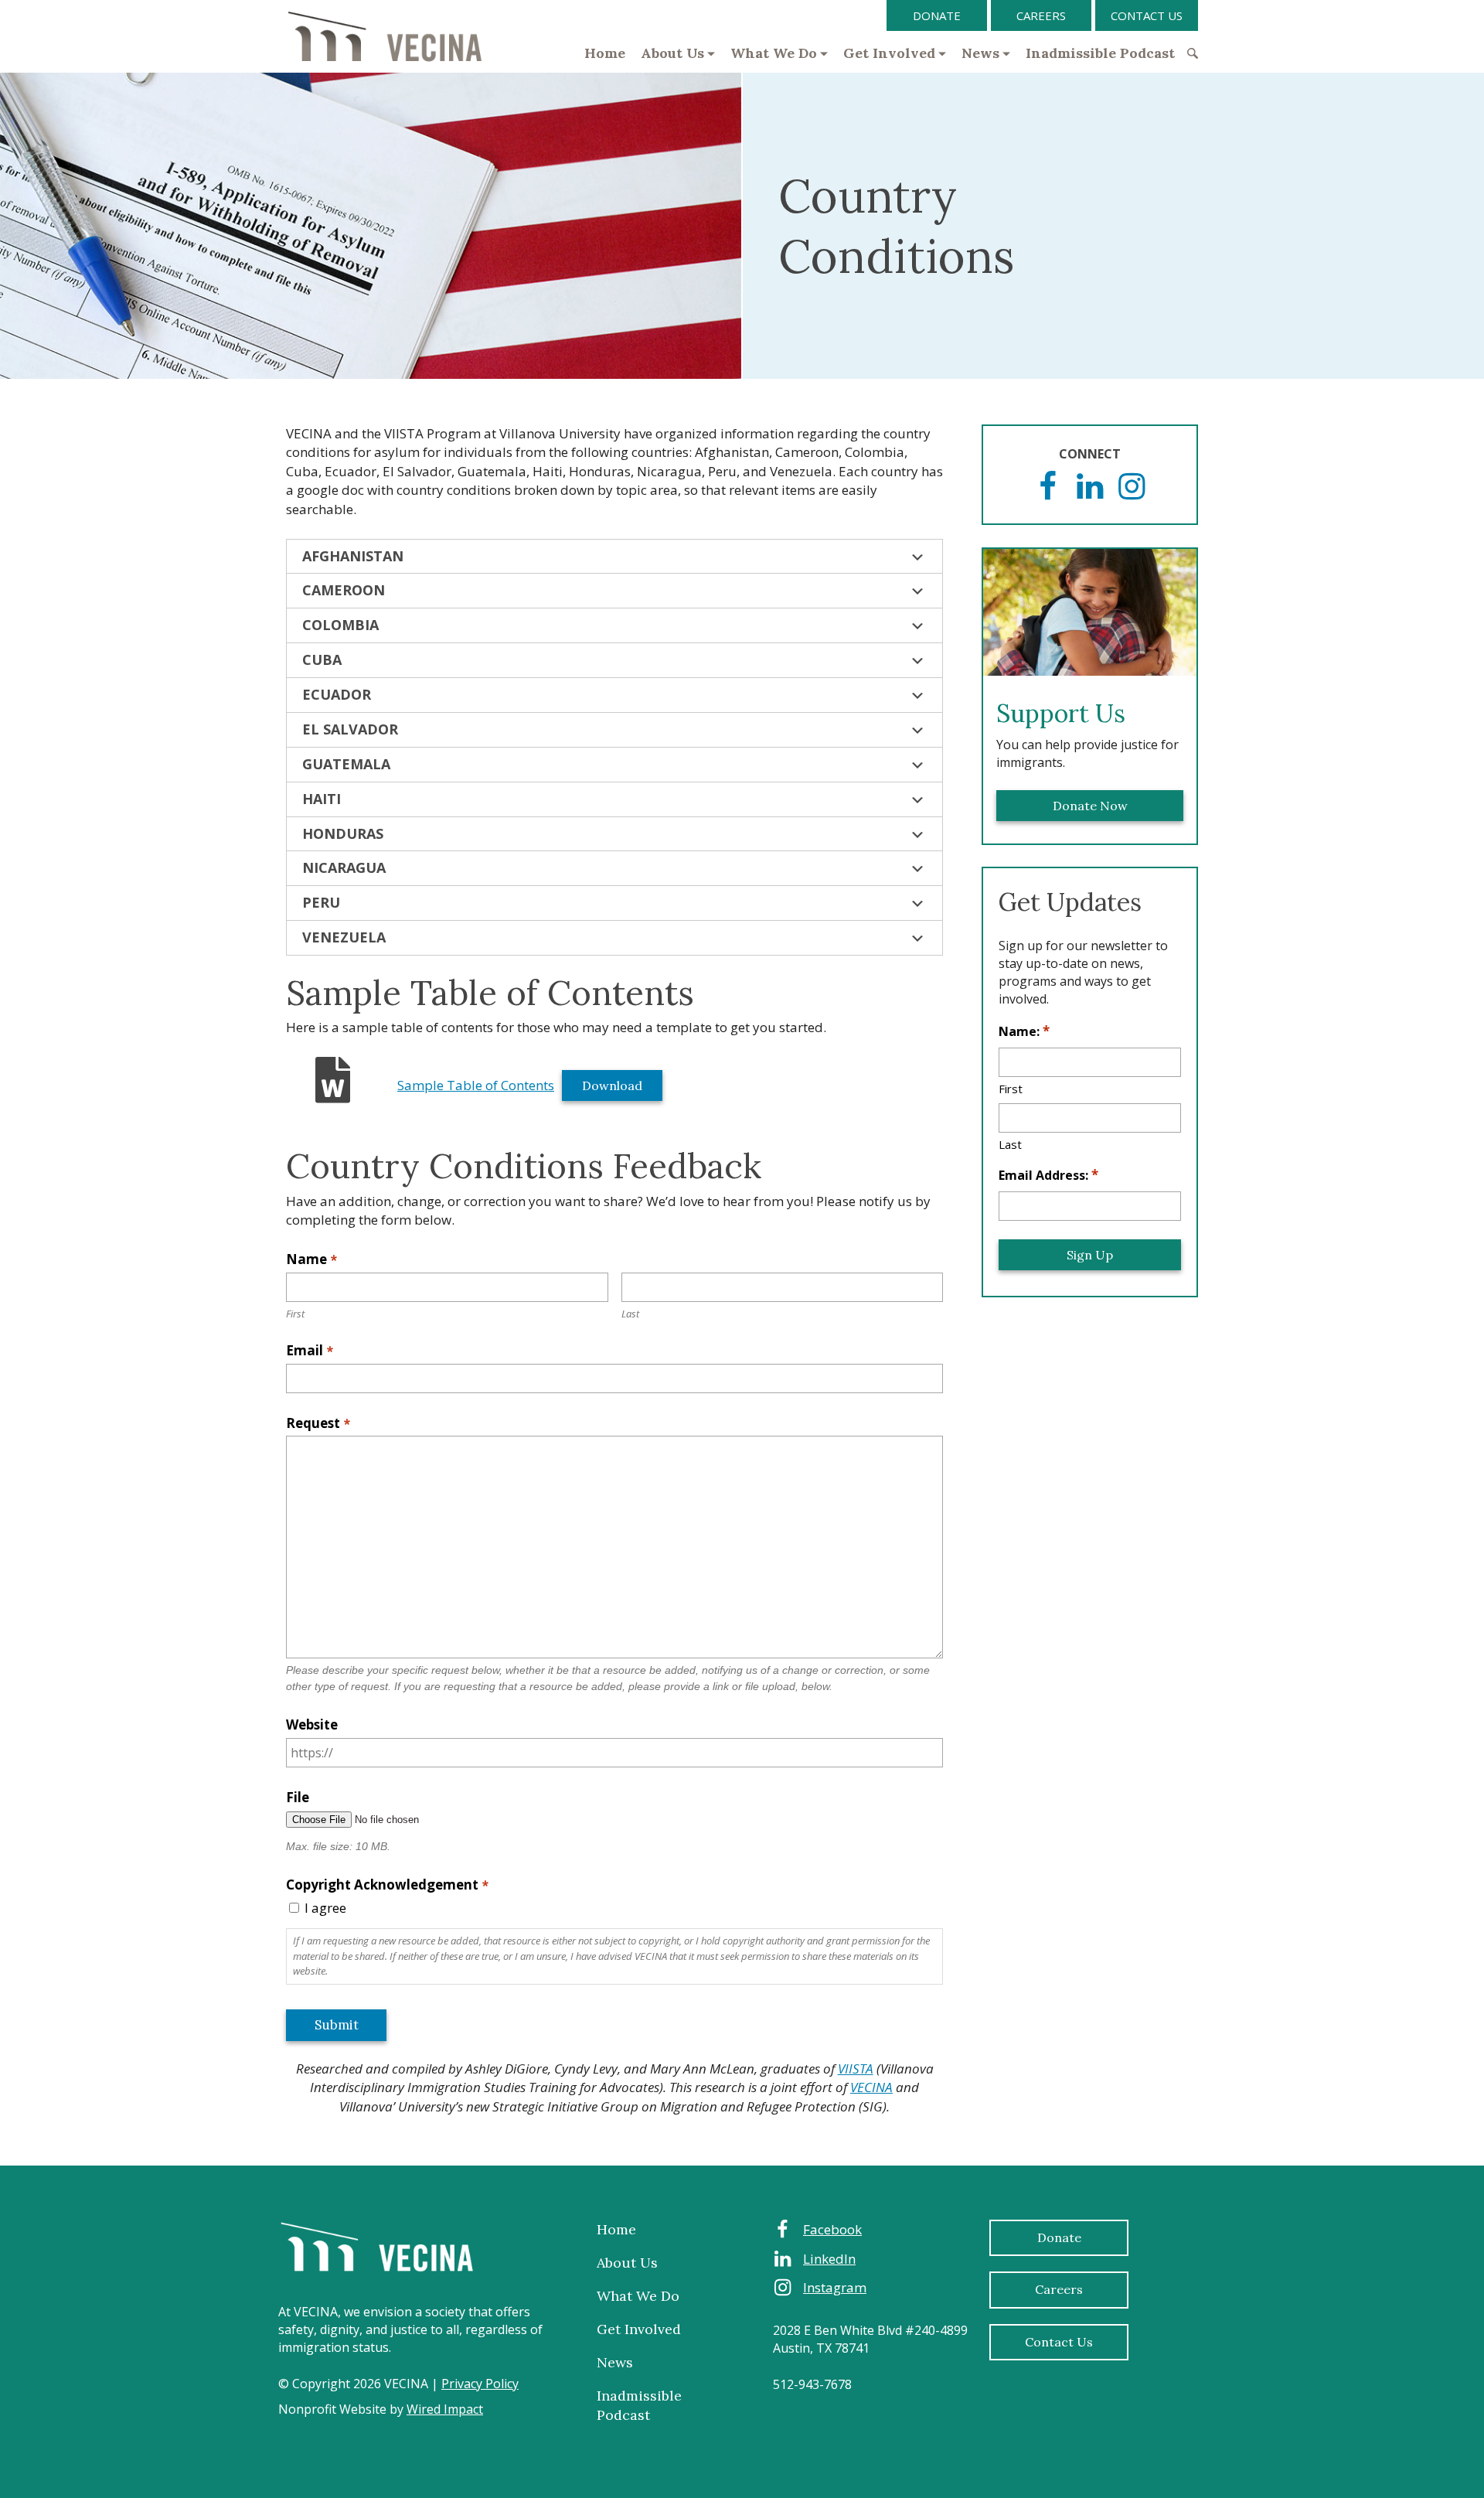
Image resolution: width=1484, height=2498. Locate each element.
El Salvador (350, 729)
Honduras (343, 833)
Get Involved (889, 53)
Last (630, 1314)
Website (312, 1724)
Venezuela (344, 937)
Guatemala (346, 764)
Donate (937, 15)
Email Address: (1048, 1175)
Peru (321, 902)
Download (612, 1085)
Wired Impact (445, 2409)
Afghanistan (353, 556)
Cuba (322, 659)
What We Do (774, 53)
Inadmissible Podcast (1100, 53)
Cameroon (344, 590)
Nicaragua (344, 867)
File (298, 1797)
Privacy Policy (480, 2384)
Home (605, 53)
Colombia (340, 625)
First (295, 1314)
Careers (1041, 15)
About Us (672, 53)
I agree (325, 1908)
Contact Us (1147, 15)
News (980, 53)
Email (310, 1350)
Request (318, 1423)
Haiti (322, 799)
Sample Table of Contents (476, 1085)
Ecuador (337, 694)
